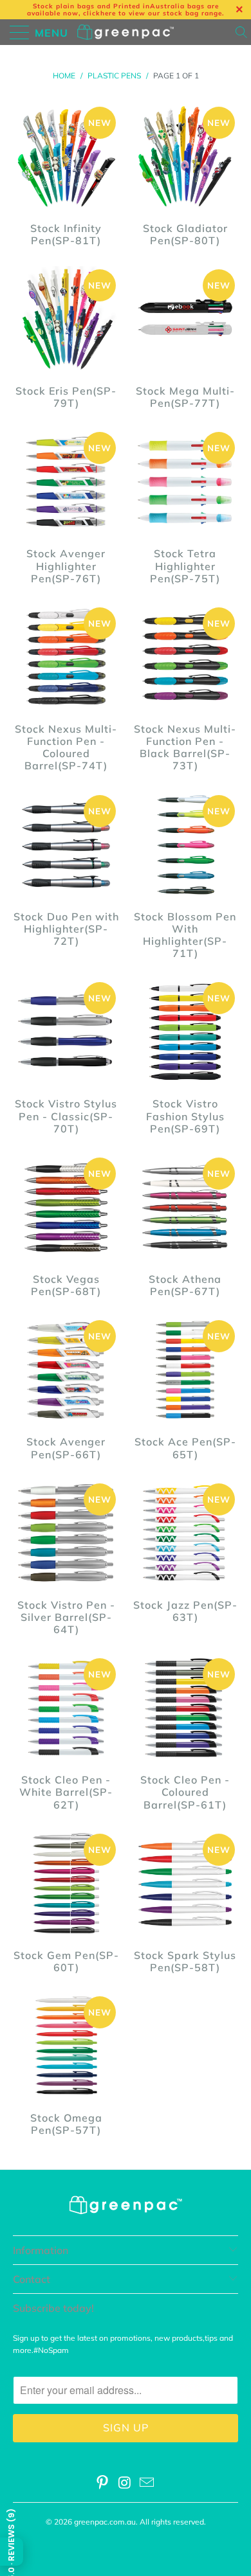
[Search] (242, 32)
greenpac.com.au (105, 2522)
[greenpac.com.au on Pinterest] (102, 2484)
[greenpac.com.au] (126, 32)
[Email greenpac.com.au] (147, 2484)
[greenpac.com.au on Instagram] (125, 2484)
